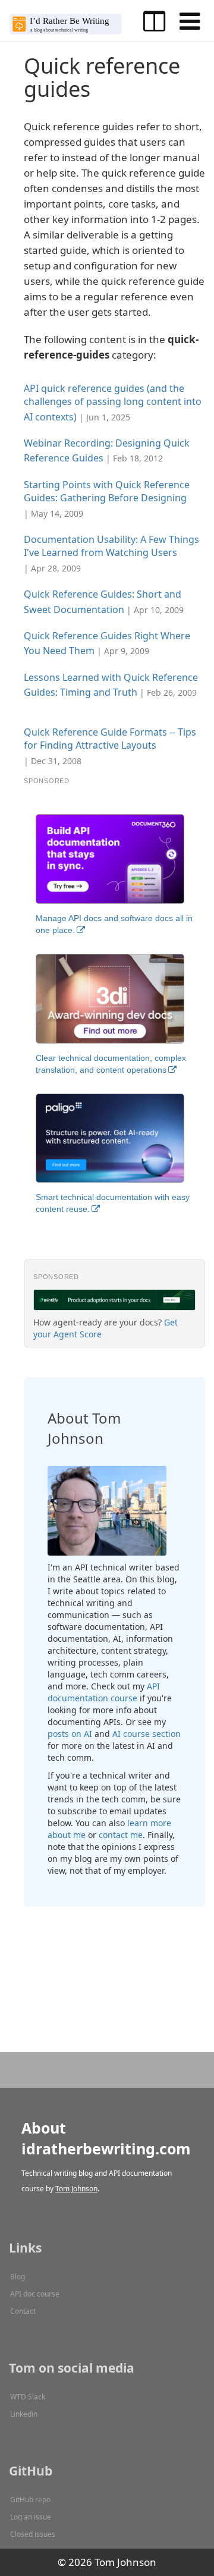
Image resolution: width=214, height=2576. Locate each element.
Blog (18, 2277)
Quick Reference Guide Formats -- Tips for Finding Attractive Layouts (110, 739)
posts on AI (70, 1734)
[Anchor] (139, 416)
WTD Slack (28, 2397)
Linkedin (24, 2414)
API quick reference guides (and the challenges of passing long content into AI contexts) (113, 403)
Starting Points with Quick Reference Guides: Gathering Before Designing (107, 491)
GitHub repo (30, 2500)
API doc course (35, 2294)
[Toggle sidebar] (154, 21)
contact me (121, 1835)
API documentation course (104, 1692)
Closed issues (33, 2534)
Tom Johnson (76, 2189)
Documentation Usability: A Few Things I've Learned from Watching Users (111, 546)
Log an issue (31, 2517)
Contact (23, 2311)
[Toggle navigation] (190, 21)
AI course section (147, 1734)
